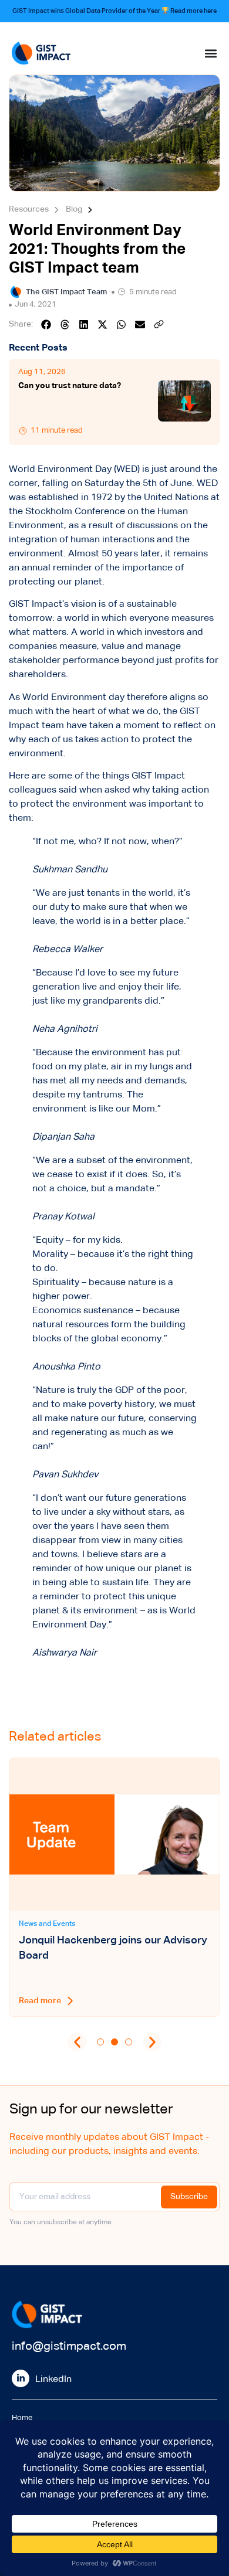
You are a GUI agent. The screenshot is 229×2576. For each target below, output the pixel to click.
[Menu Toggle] (211, 53)
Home (22, 2418)
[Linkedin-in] (21, 2378)
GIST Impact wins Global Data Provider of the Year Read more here (114, 11)
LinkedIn (53, 2380)
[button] (46, 324)
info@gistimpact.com (69, 2346)
